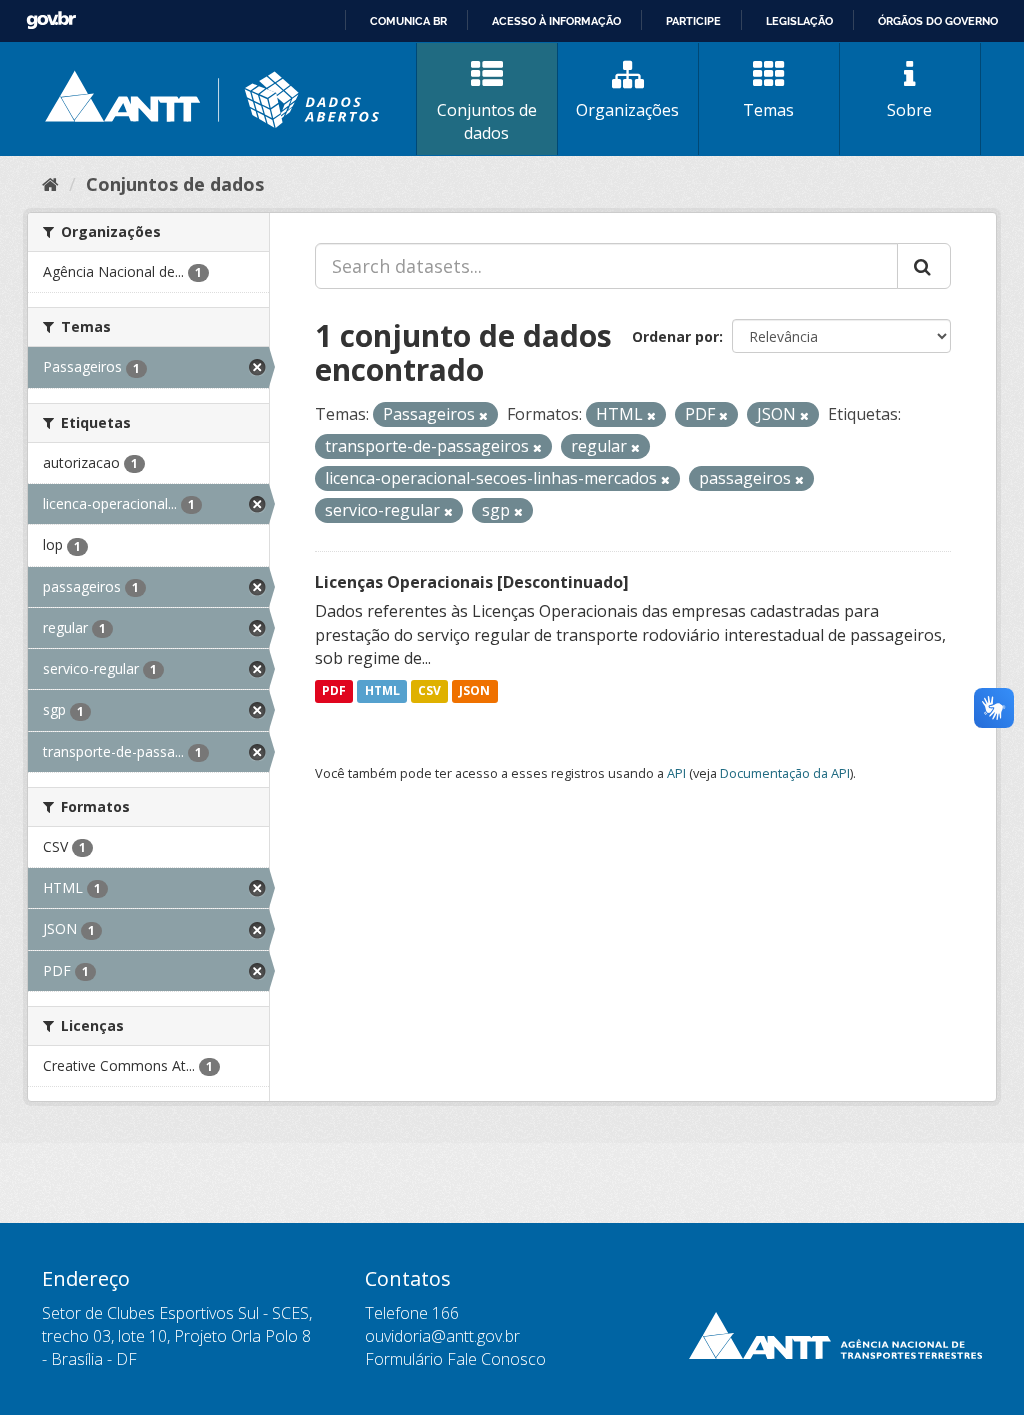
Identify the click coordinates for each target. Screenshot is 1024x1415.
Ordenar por (675, 336)
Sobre (909, 110)
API (676, 773)
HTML (382, 690)
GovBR (51, 20)
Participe (693, 21)
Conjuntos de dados (487, 121)
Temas (768, 110)
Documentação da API (785, 773)
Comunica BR (408, 21)
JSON (474, 690)
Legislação (799, 21)
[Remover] (483, 415)
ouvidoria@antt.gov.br (442, 1336)
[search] (924, 266)
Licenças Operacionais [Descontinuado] (472, 582)
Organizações (627, 110)
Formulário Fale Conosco (455, 1359)
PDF (334, 690)
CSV (429, 690)
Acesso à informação (556, 21)
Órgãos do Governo (938, 21)
